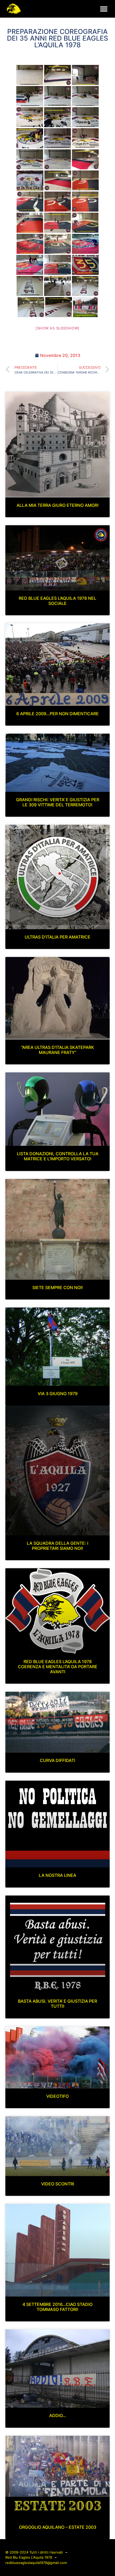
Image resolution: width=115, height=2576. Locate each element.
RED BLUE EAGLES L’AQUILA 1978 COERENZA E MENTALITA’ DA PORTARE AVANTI (58, 1667)
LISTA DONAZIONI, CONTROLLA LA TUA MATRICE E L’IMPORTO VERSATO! (58, 1156)
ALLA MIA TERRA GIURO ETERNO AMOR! (58, 505)
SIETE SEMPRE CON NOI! (58, 1287)
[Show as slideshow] (57, 328)
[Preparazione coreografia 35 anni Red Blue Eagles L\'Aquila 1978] (30, 75)
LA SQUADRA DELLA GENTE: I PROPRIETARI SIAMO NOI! (57, 1546)
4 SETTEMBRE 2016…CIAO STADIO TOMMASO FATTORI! (57, 2307)
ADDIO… (58, 2415)
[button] (104, 9)
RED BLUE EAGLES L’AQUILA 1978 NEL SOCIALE (57, 601)
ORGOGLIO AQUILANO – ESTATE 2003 (58, 2527)
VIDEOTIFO (57, 2096)
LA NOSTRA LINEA (57, 1875)
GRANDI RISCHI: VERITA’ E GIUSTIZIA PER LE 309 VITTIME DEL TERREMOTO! (58, 802)
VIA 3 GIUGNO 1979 (58, 1394)
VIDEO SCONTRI (58, 2184)
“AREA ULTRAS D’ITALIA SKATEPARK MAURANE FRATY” (58, 1050)
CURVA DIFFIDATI (57, 1760)
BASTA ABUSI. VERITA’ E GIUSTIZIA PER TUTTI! (57, 2004)
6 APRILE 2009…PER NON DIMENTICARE (57, 714)
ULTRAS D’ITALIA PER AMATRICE (57, 937)
